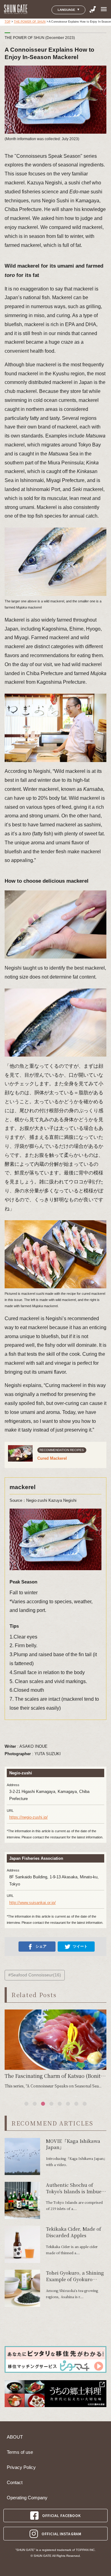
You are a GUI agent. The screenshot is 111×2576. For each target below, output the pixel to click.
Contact (15, 2483)
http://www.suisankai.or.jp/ (33, 1903)
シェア (41, 1946)
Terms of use (20, 2452)
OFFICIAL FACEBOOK (62, 2515)
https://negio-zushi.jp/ (29, 1817)
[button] (26, 2104)
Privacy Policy (21, 2467)
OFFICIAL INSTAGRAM (62, 2534)
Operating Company (27, 2498)
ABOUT (15, 2437)
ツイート (80, 1946)
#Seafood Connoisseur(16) (35, 1975)
